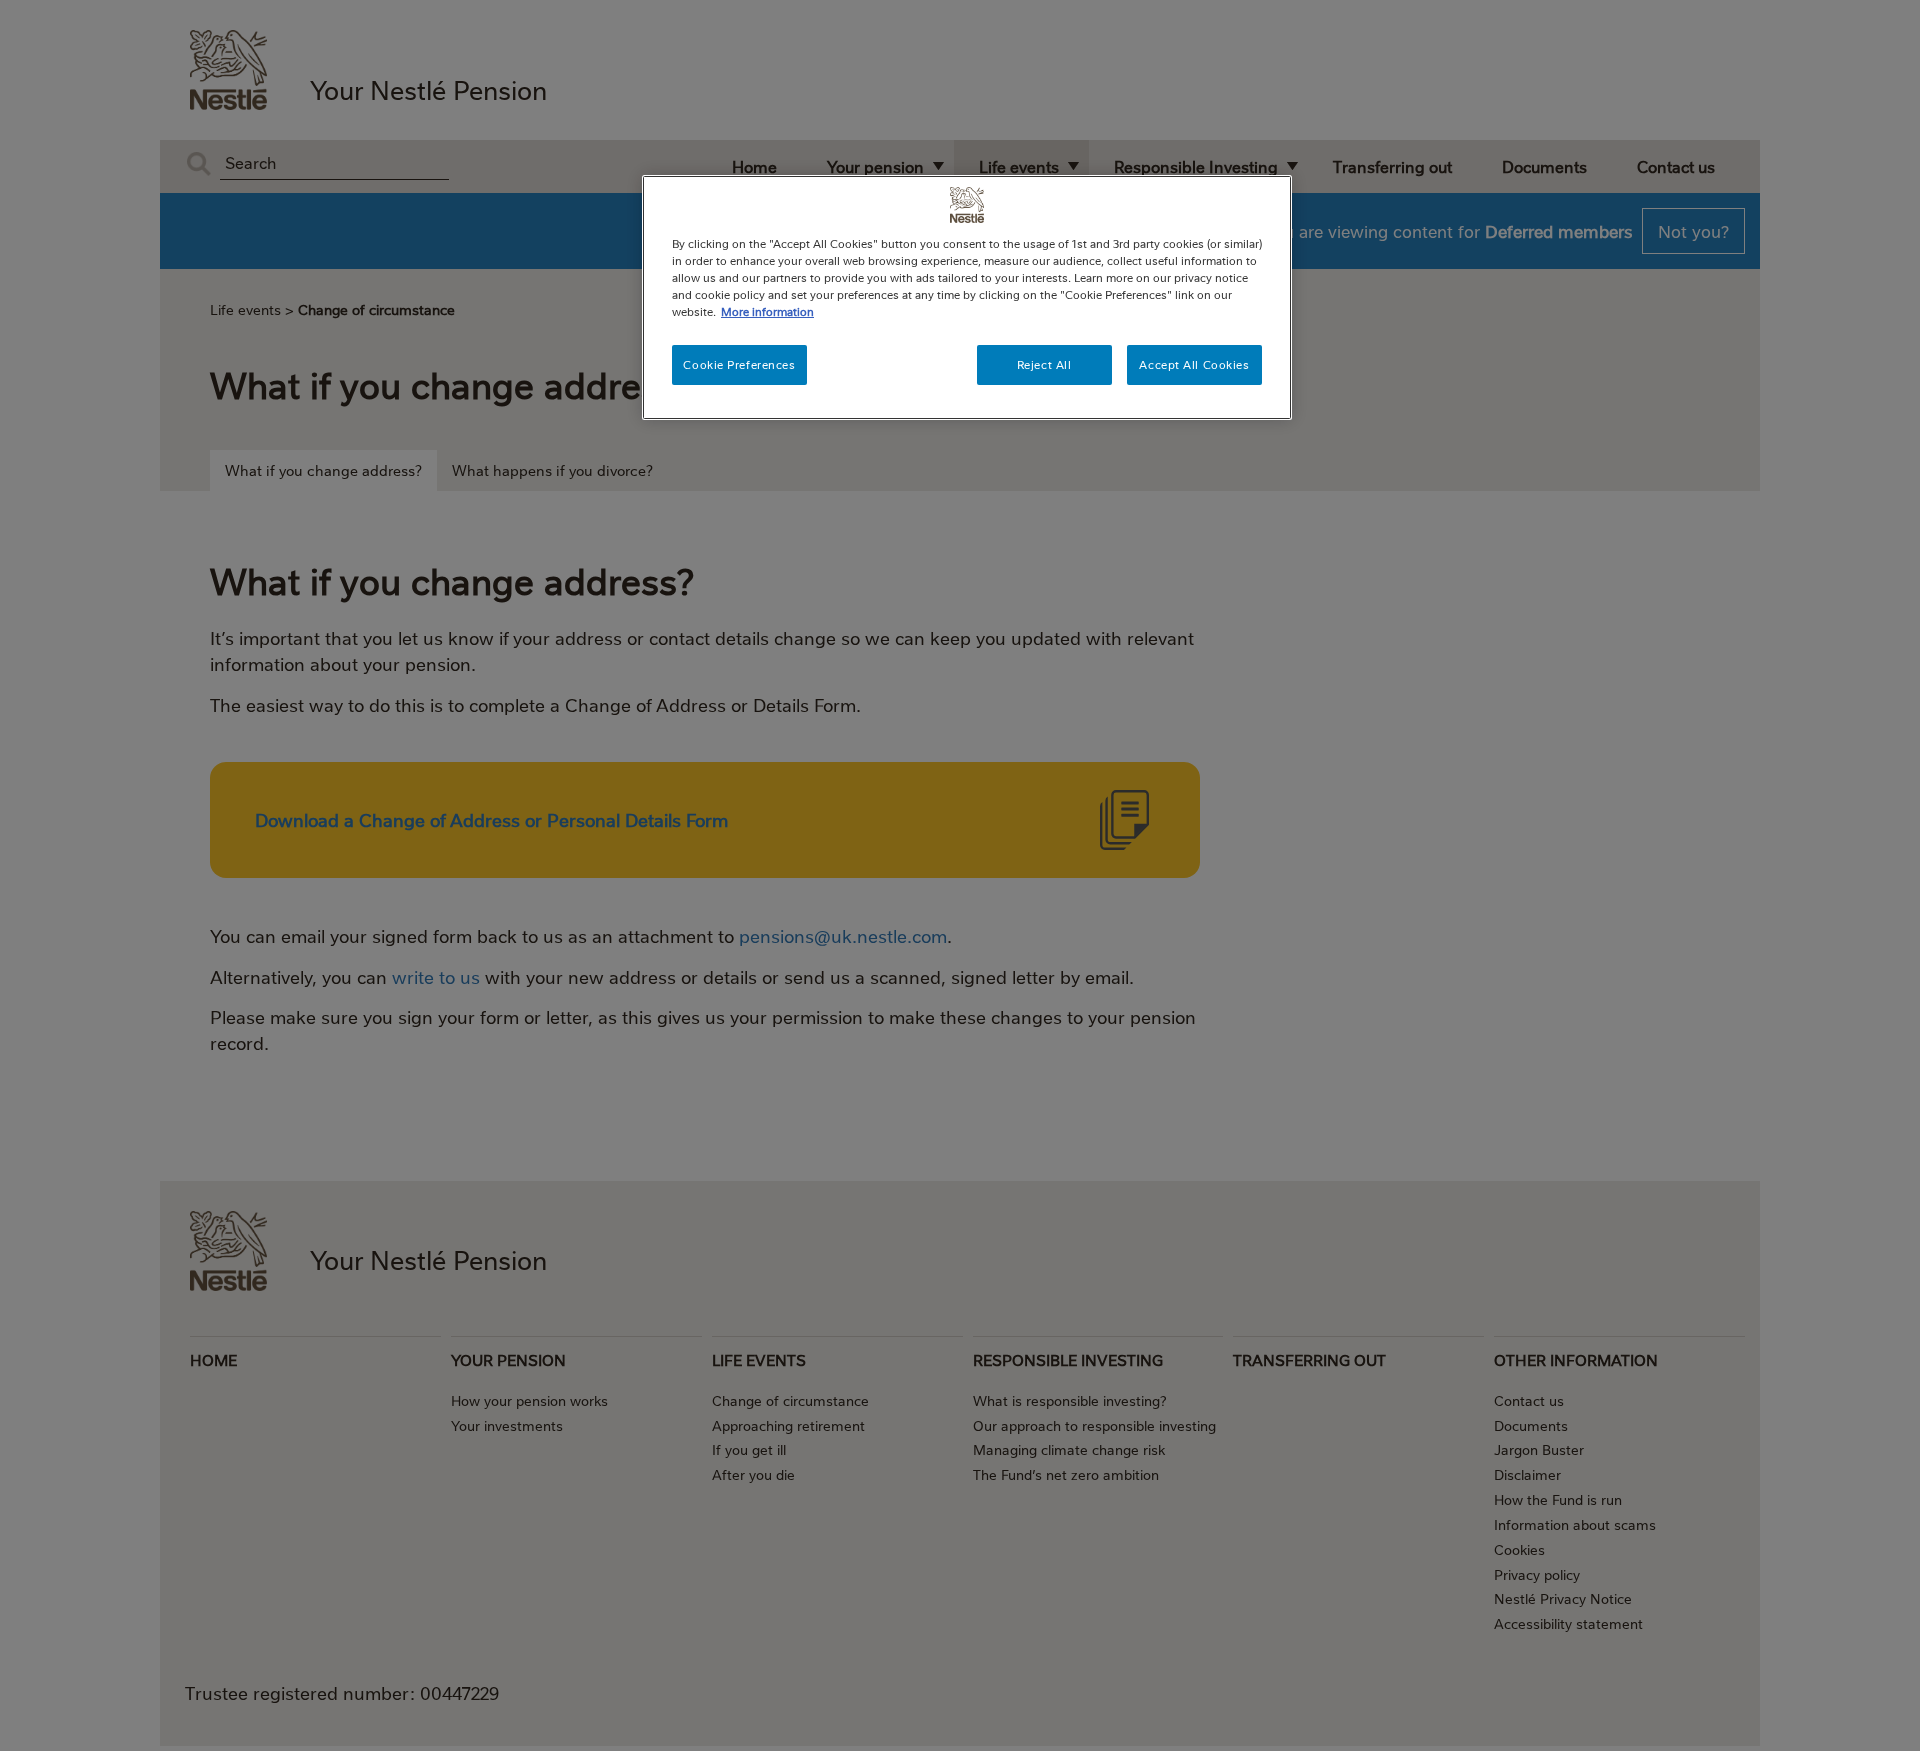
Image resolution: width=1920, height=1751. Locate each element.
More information (767, 311)
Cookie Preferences (739, 364)
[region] (967, 297)
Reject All (1044, 364)
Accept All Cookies (1194, 364)
